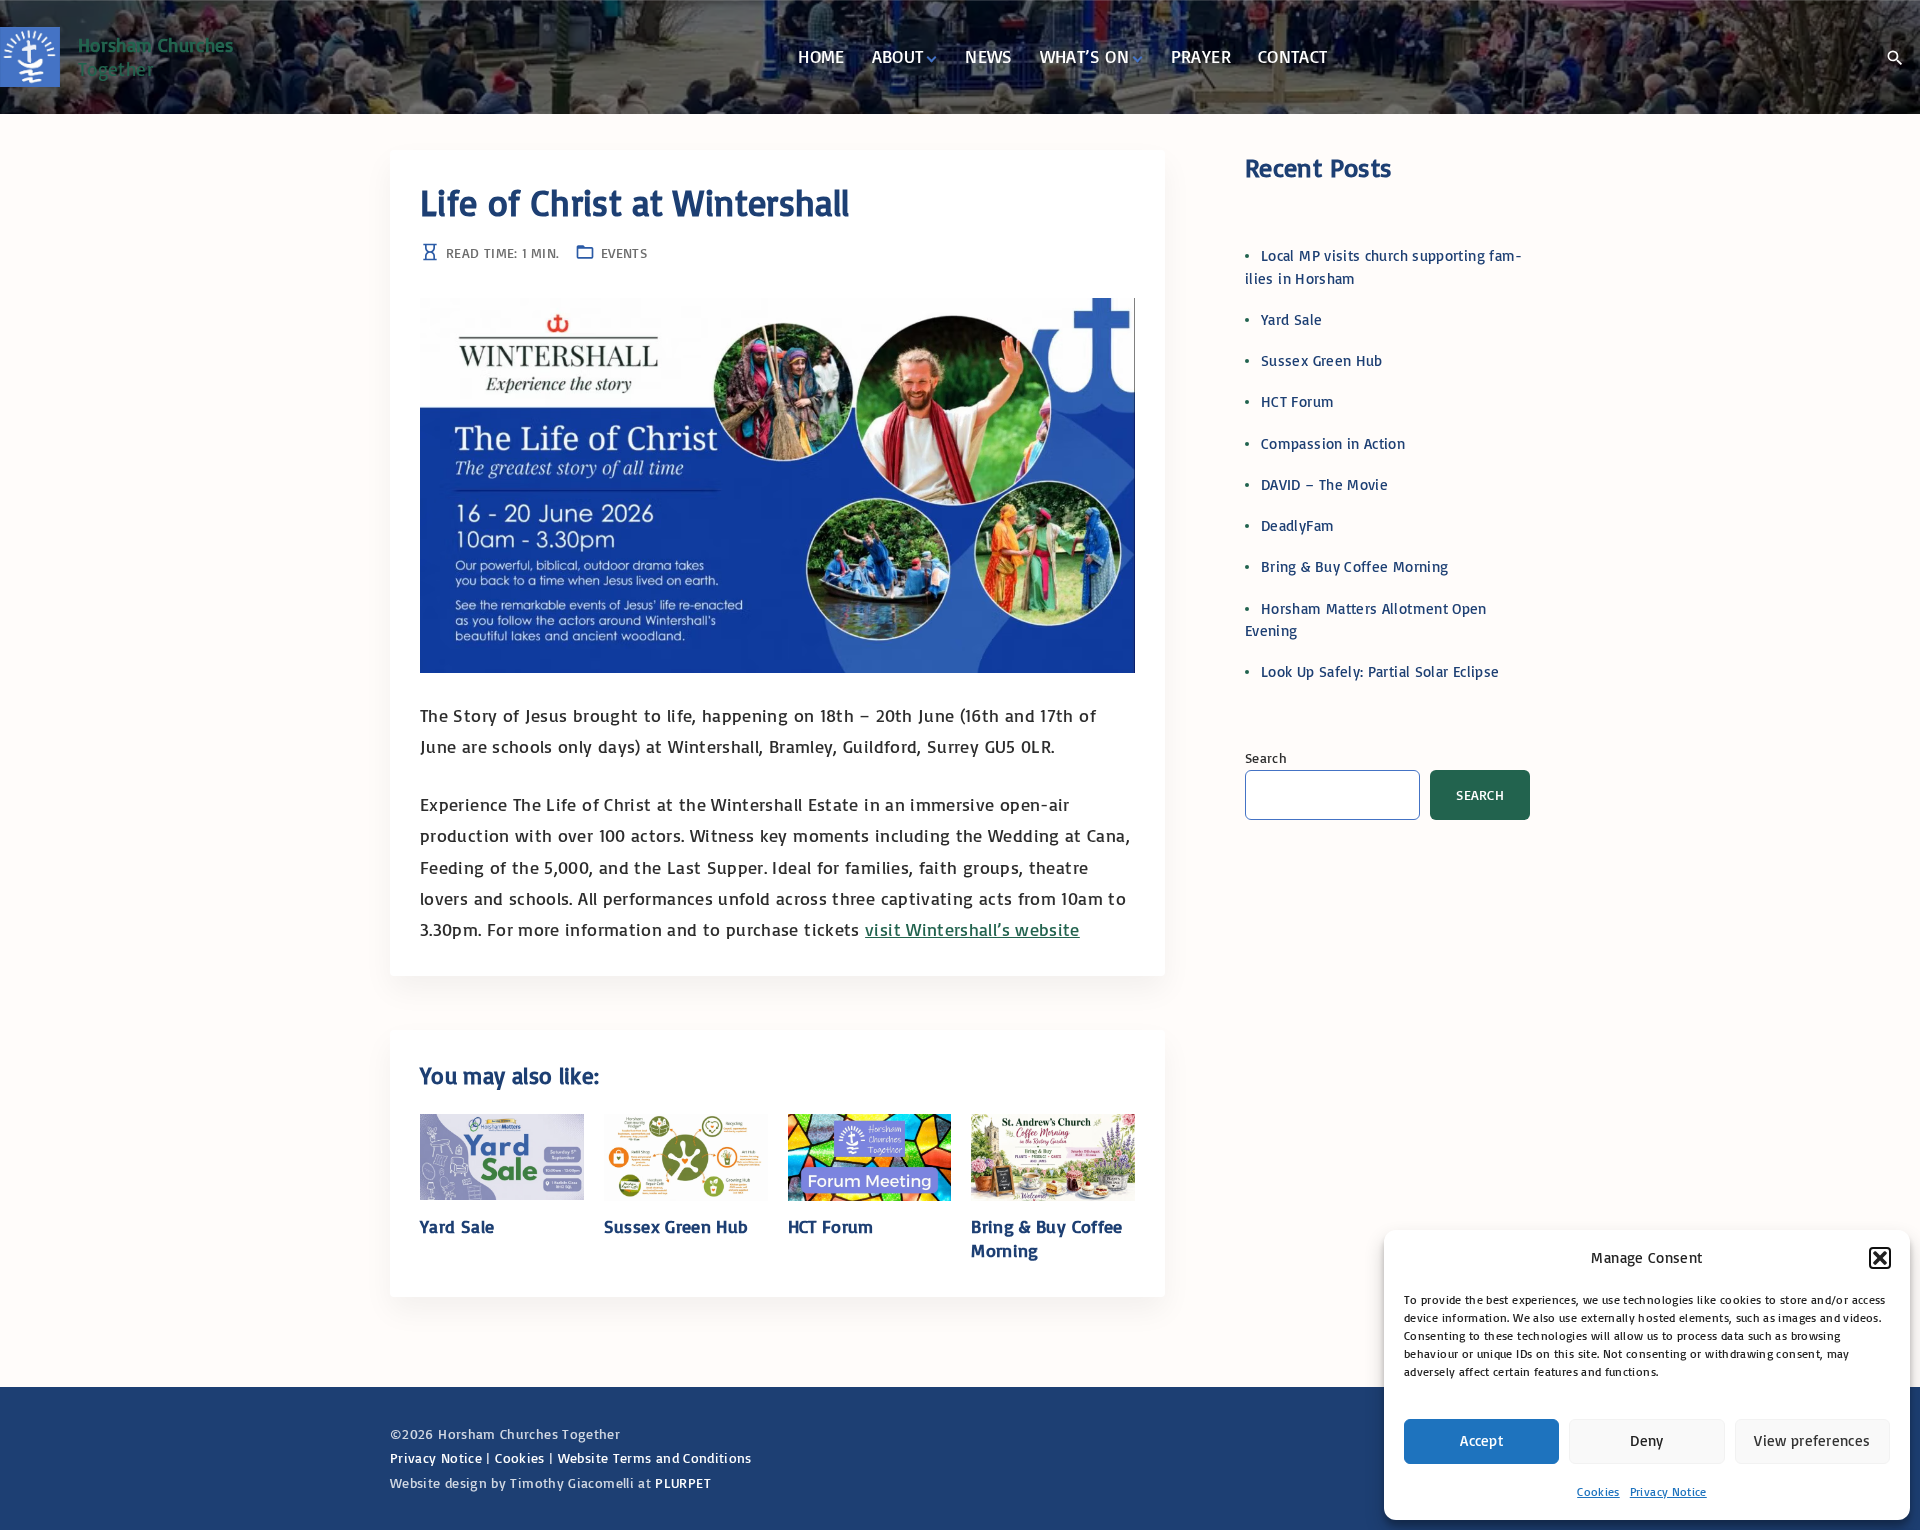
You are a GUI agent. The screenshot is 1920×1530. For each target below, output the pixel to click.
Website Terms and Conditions (655, 1457)
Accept (1481, 1440)
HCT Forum (831, 1226)
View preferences (1812, 1440)
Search (1266, 757)
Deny (1646, 1440)
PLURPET (683, 1482)
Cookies (1598, 1491)
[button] (1880, 1258)
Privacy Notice (1668, 1491)
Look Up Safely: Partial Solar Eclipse (1380, 671)
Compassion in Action (1333, 443)
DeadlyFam (1297, 525)
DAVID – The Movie (1324, 484)
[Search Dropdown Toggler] (1894, 58)
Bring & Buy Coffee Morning (1354, 566)
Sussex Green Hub (676, 1226)
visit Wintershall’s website (972, 929)
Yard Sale (457, 1226)
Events (624, 252)
